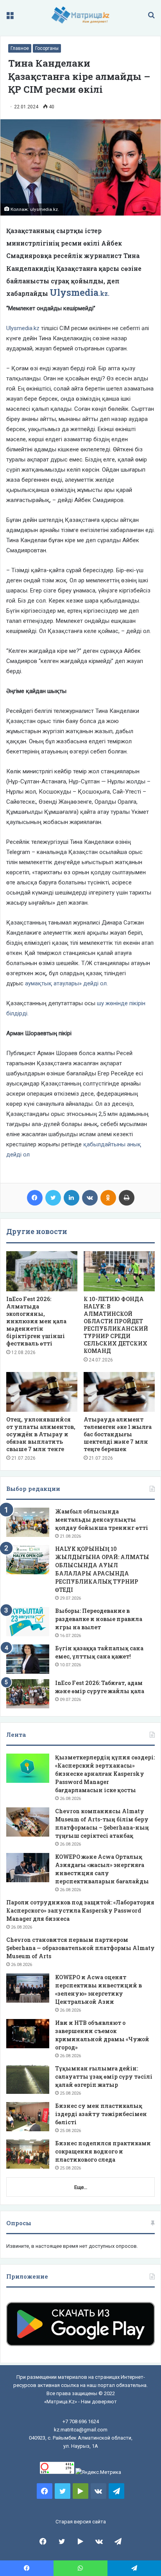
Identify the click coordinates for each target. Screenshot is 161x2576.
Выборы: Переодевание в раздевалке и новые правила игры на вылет (99, 1619)
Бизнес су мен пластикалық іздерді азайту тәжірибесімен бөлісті (101, 2114)
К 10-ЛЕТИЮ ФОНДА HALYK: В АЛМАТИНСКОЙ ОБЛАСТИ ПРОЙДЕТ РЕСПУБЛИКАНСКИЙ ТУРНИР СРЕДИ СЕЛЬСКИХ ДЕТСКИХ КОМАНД (116, 1325)
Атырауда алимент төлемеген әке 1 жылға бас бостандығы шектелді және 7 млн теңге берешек (118, 1434)
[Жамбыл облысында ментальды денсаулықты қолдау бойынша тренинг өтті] (28, 1522)
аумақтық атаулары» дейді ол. (66, 983)
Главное (20, 48)
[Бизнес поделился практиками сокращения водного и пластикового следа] (28, 2154)
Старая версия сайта (81, 2522)
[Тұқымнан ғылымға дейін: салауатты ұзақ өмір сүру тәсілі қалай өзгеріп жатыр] (28, 2079)
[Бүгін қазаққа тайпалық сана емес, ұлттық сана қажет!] (28, 1659)
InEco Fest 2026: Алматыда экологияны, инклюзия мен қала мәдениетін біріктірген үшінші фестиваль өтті (36, 1321)
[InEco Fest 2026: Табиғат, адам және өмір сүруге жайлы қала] (28, 1694)
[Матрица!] (81, 15)
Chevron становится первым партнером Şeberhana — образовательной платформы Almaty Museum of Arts (80, 1948)
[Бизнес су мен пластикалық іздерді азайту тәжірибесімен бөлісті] (28, 2117)
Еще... (81, 2187)
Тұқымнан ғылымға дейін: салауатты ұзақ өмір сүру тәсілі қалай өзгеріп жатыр (104, 2077)
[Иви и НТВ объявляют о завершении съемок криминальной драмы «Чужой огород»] (28, 2034)
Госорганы (47, 48)
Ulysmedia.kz (23, 328)
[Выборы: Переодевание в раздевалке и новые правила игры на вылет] (28, 1622)
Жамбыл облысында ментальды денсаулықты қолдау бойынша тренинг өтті (102, 1520)
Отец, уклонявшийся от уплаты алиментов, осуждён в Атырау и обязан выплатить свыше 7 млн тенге (41, 1434)
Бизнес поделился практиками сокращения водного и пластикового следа (103, 2151)
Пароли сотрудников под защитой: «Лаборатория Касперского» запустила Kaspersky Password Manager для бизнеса (80, 1910)
